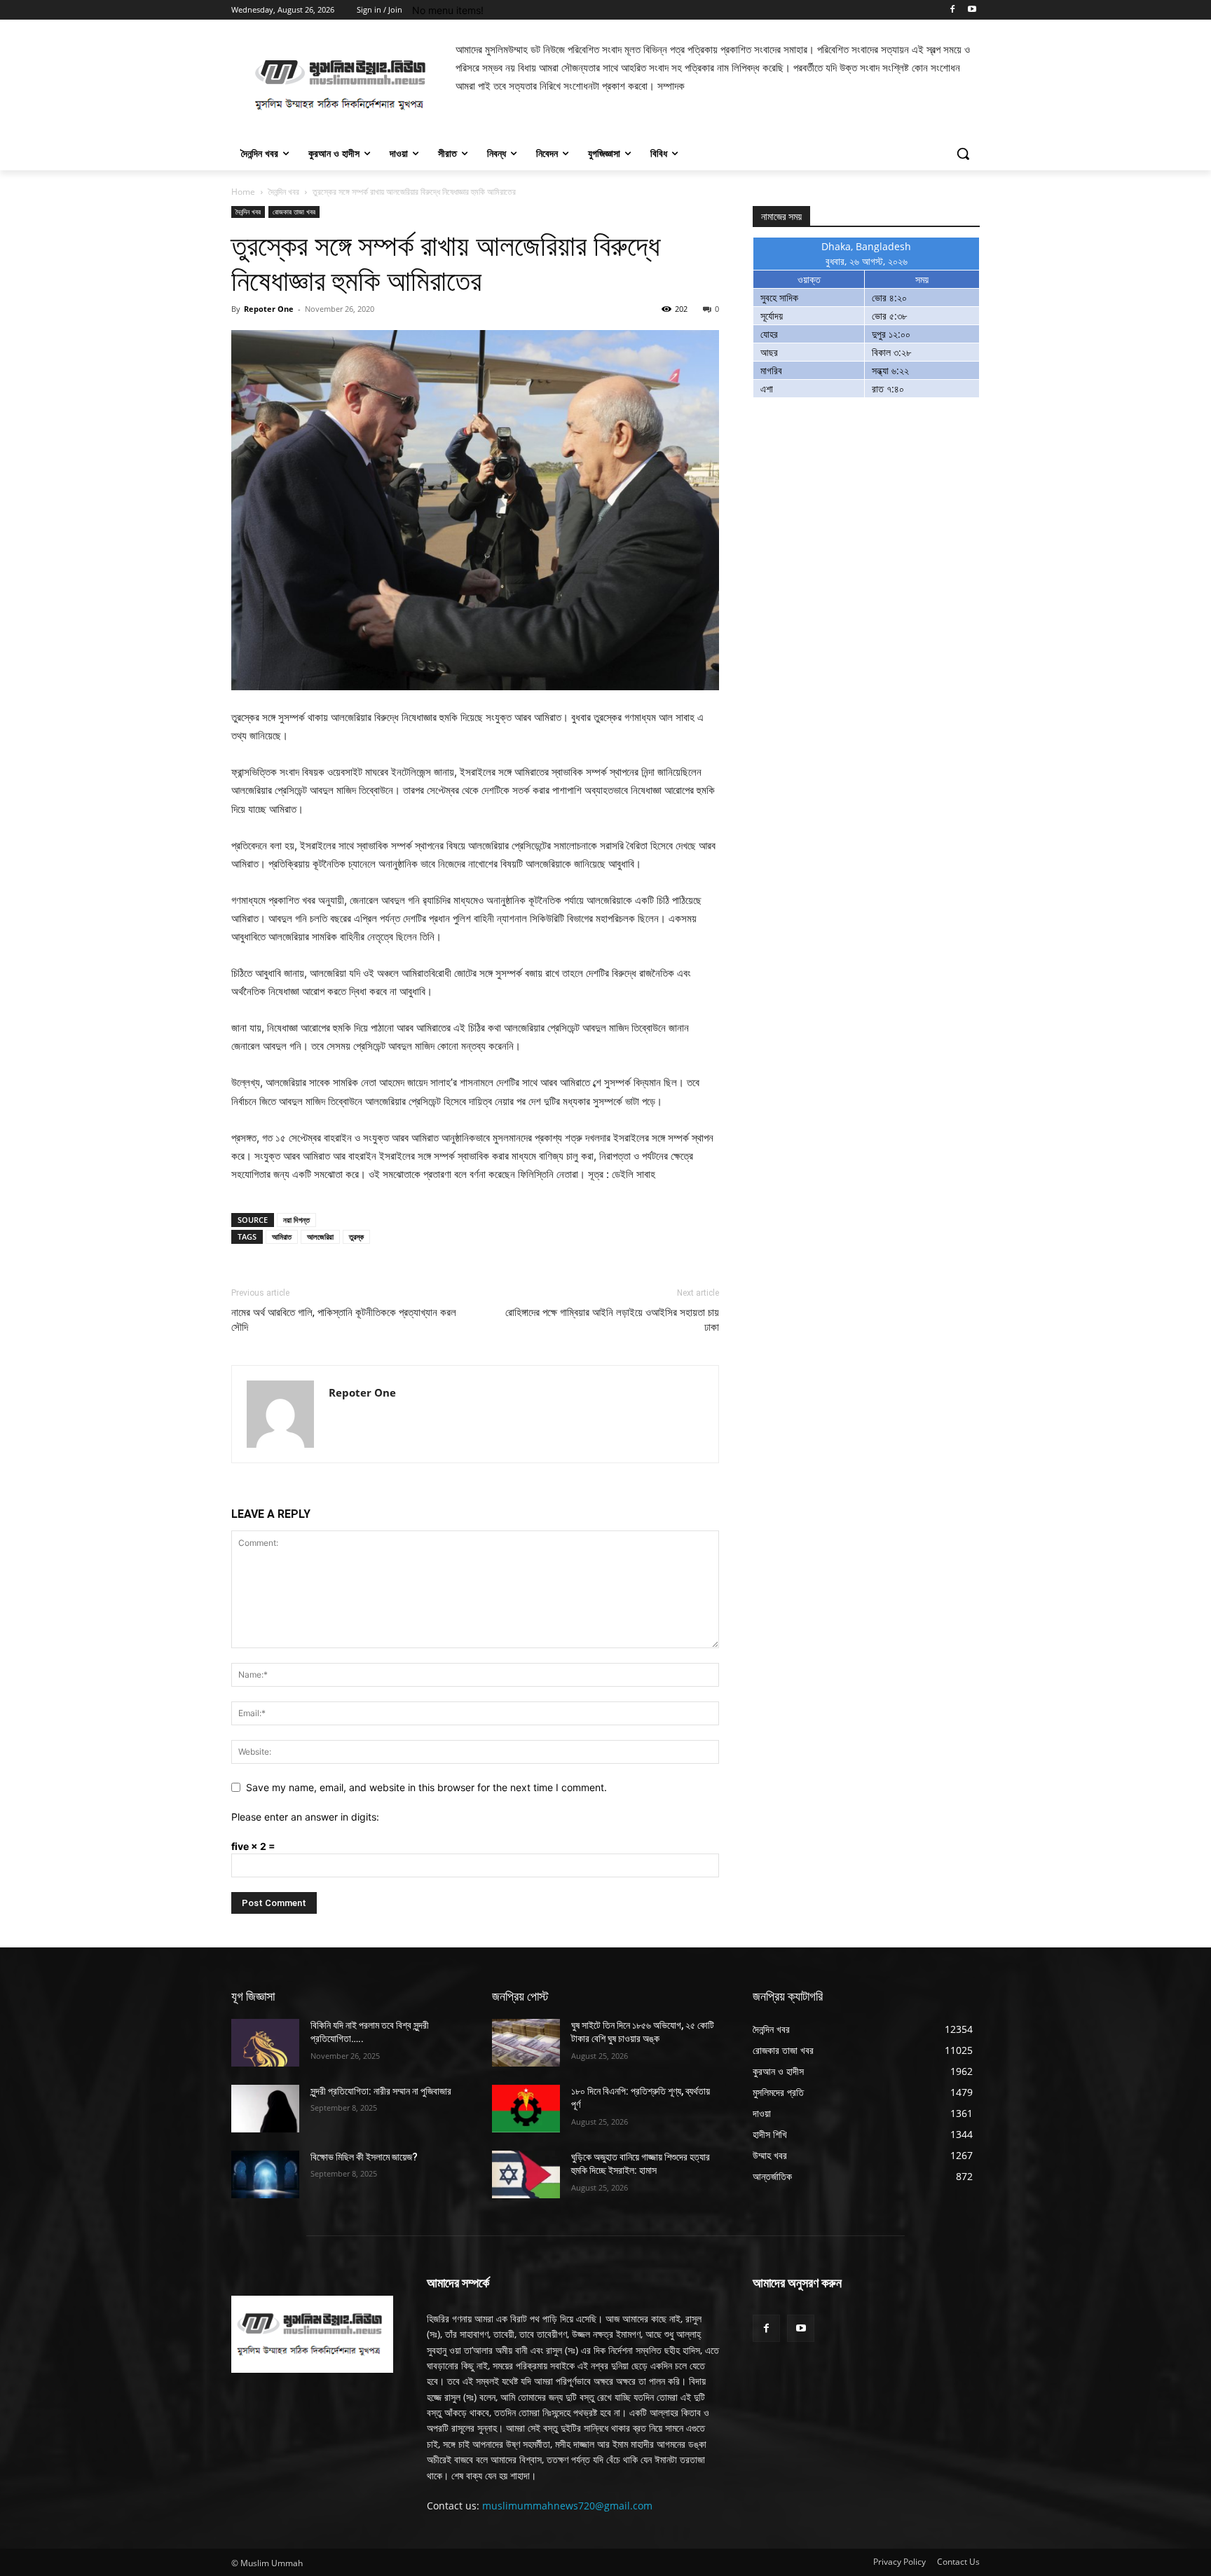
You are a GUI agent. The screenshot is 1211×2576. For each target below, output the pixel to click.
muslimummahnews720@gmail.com (567, 2506)
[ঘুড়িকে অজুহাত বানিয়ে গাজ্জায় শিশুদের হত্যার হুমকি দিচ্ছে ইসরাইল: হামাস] (526, 2174)
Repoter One (269, 309)
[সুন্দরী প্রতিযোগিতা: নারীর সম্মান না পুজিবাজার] (265, 2109)
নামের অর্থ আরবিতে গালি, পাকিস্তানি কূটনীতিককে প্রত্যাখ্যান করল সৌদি (344, 1320)
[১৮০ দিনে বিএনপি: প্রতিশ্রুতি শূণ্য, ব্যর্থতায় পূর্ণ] (526, 2109)
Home (243, 192)
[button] (963, 153)
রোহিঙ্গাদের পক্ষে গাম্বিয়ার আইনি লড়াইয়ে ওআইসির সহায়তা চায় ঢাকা (612, 1320)
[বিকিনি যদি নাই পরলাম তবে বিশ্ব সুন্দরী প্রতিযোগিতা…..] (265, 2043)
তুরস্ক (356, 1236)
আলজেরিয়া (320, 1236)
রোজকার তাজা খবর (294, 212)
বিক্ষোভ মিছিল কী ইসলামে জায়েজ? (364, 2157)
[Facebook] (952, 10)
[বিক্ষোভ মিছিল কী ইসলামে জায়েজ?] (265, 2174)
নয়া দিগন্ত (296, 1220)
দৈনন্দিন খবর (284, 192)
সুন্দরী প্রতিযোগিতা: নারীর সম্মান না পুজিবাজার (381, 2091)
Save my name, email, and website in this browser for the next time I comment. (426, 1787)
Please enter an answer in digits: (305, 1817)
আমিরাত (282, 1236)
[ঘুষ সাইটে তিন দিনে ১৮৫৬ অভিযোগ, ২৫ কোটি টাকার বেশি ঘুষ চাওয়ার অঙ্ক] (526, 2043)
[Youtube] (972, 10)
